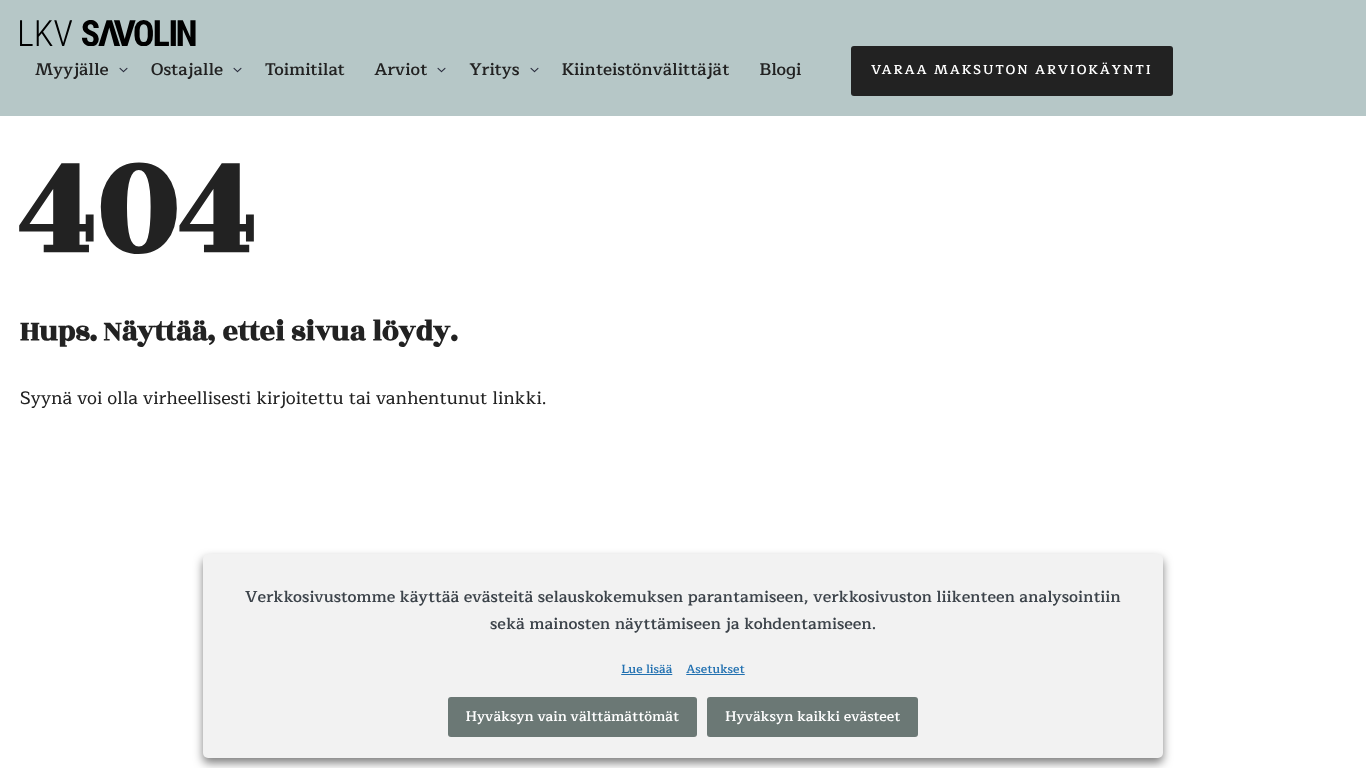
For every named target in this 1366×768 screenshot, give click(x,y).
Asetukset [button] (715, 671)
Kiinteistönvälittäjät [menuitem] (646, 69)
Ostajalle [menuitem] (187, 70)
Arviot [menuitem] (401, 70)
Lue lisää (646, 671)
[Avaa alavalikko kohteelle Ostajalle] (237, 70)
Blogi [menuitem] (780, 69)
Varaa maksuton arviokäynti (1012, 70)
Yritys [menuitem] (494, 70)
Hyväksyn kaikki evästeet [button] (812, 717)
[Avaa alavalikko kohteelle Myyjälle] (123, 70)
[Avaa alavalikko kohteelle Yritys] (534, 70)
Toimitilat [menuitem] (304, 69)
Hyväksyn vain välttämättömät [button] (573, 717)
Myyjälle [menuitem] (72, 70)
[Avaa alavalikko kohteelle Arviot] (441, 70)
